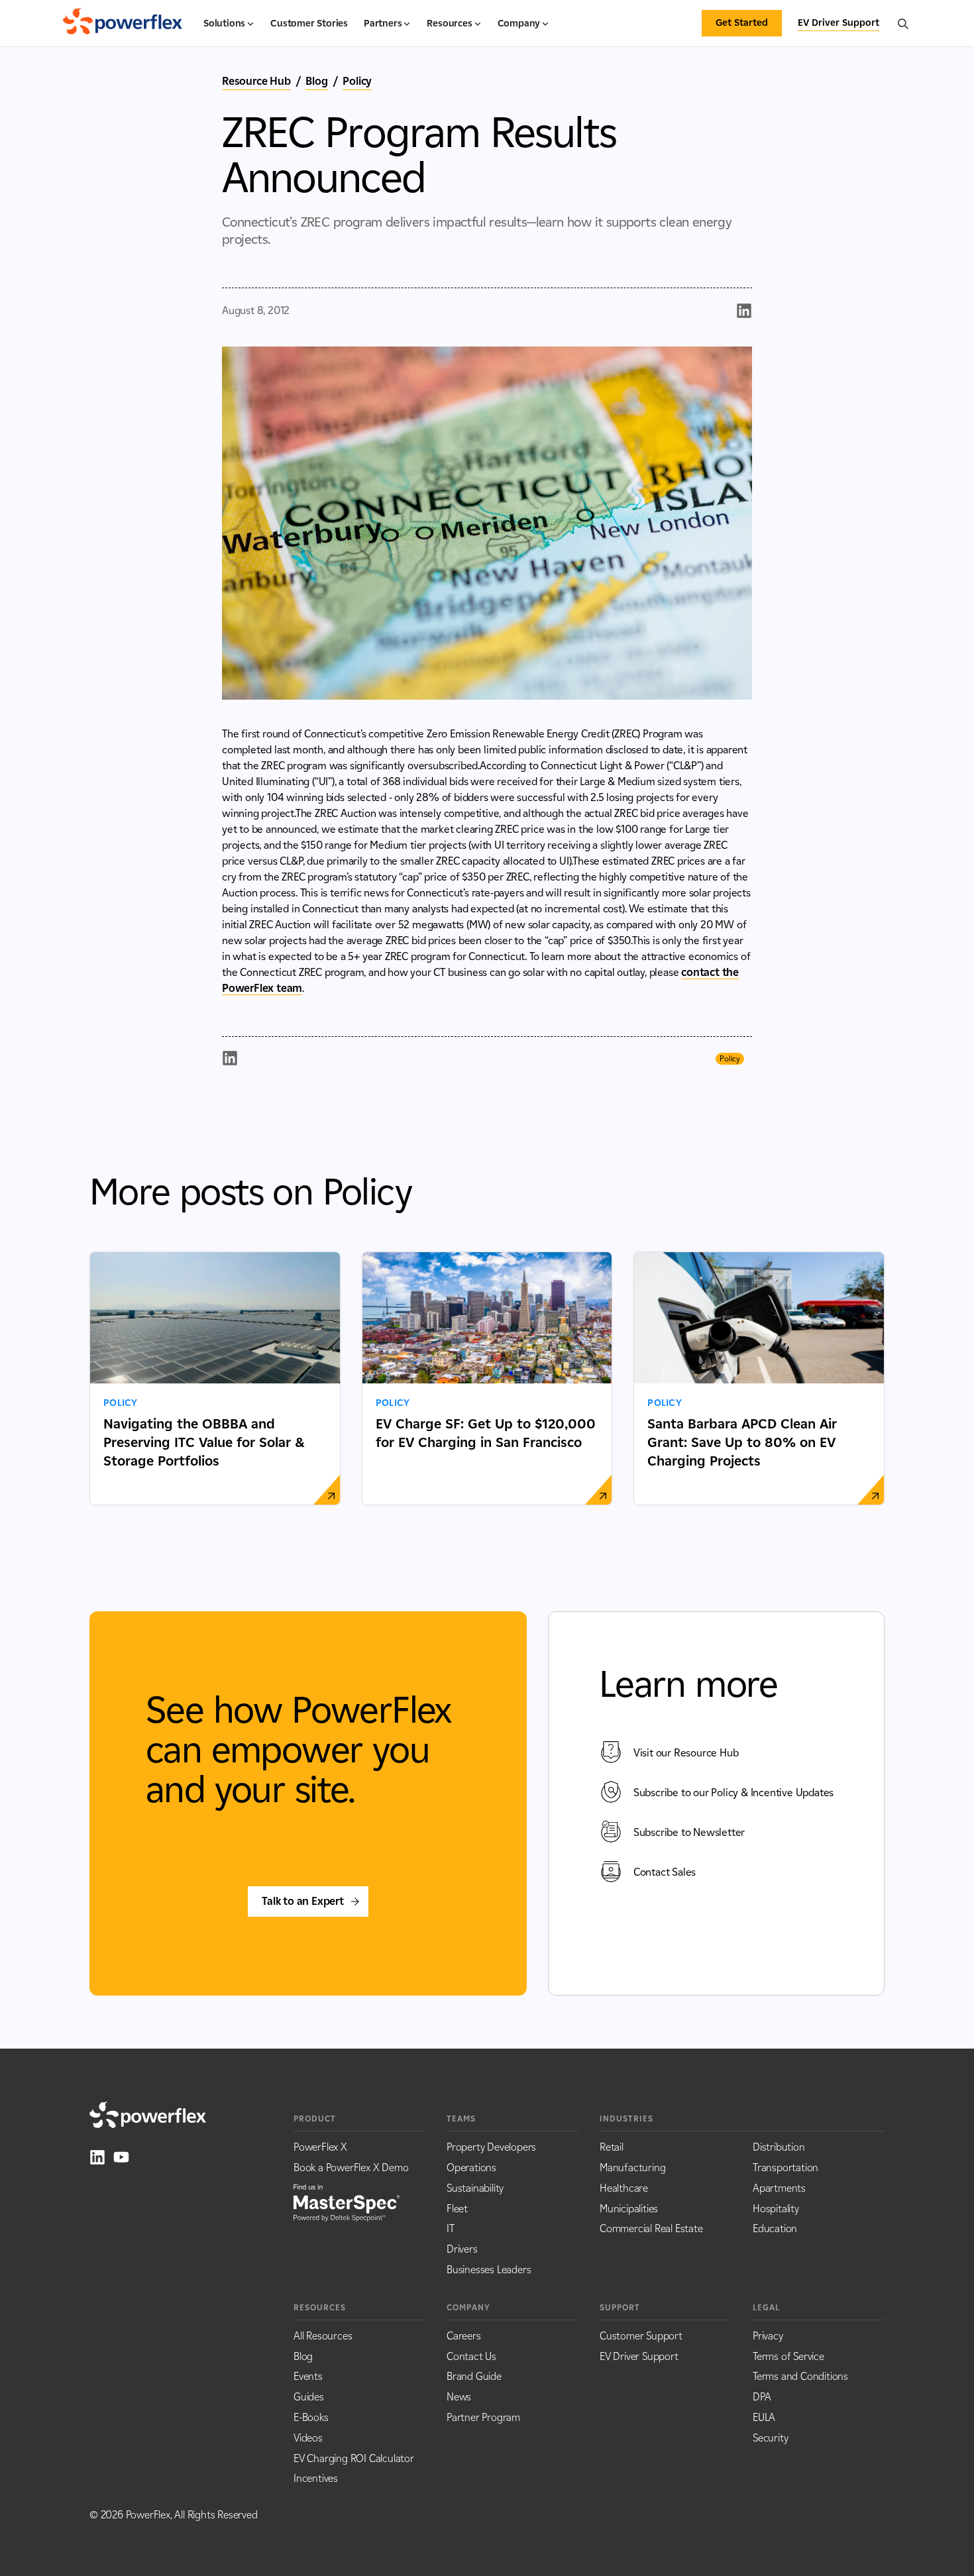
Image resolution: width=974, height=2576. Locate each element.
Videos (308, 2438)
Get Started (742, 23)
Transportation (785, 2168)
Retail (612, 2147)
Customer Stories (309, 24)
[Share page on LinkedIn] (744, 311)
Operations (471, 2168)
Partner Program (483, 2417)
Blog (316, 81)
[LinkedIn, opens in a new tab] (97, 2157)
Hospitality (776, 2209)
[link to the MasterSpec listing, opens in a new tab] (347, 2202)
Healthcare (624, 2188)
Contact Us (471, 2356)
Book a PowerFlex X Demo (351, 2168)
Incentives (316, 2478)
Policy (357, 81)
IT (451, 2228)
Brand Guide (474, 2376)
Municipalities (629, 2209)
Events (308, 2376)
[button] (229, 29)
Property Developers (491, 2147)
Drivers (462, 2249)
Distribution (779, 2147)
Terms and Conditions (800, 2376)
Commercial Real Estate (651, 2228)
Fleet (457, 2209)
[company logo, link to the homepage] (123, 23)
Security (770, 2438)
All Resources (323, 2336)
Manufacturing (632, 2168)
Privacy (768, 2336)
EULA (764, 2417)
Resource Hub (256, 81)
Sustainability (475, 2188)
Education (775, 2228)
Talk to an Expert (303, 1901)
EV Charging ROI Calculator (354, 2458)
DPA (762, 2397)
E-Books (311, 2417)
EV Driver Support (639, 2356)
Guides (309, 2397)
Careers (464, 2336)
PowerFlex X (320, 2147)
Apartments (779, 2188)
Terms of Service (788, 2356)
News (459, 2397)
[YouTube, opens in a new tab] (121, 2157)
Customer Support (641, 2336)
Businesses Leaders (489, 2270)
